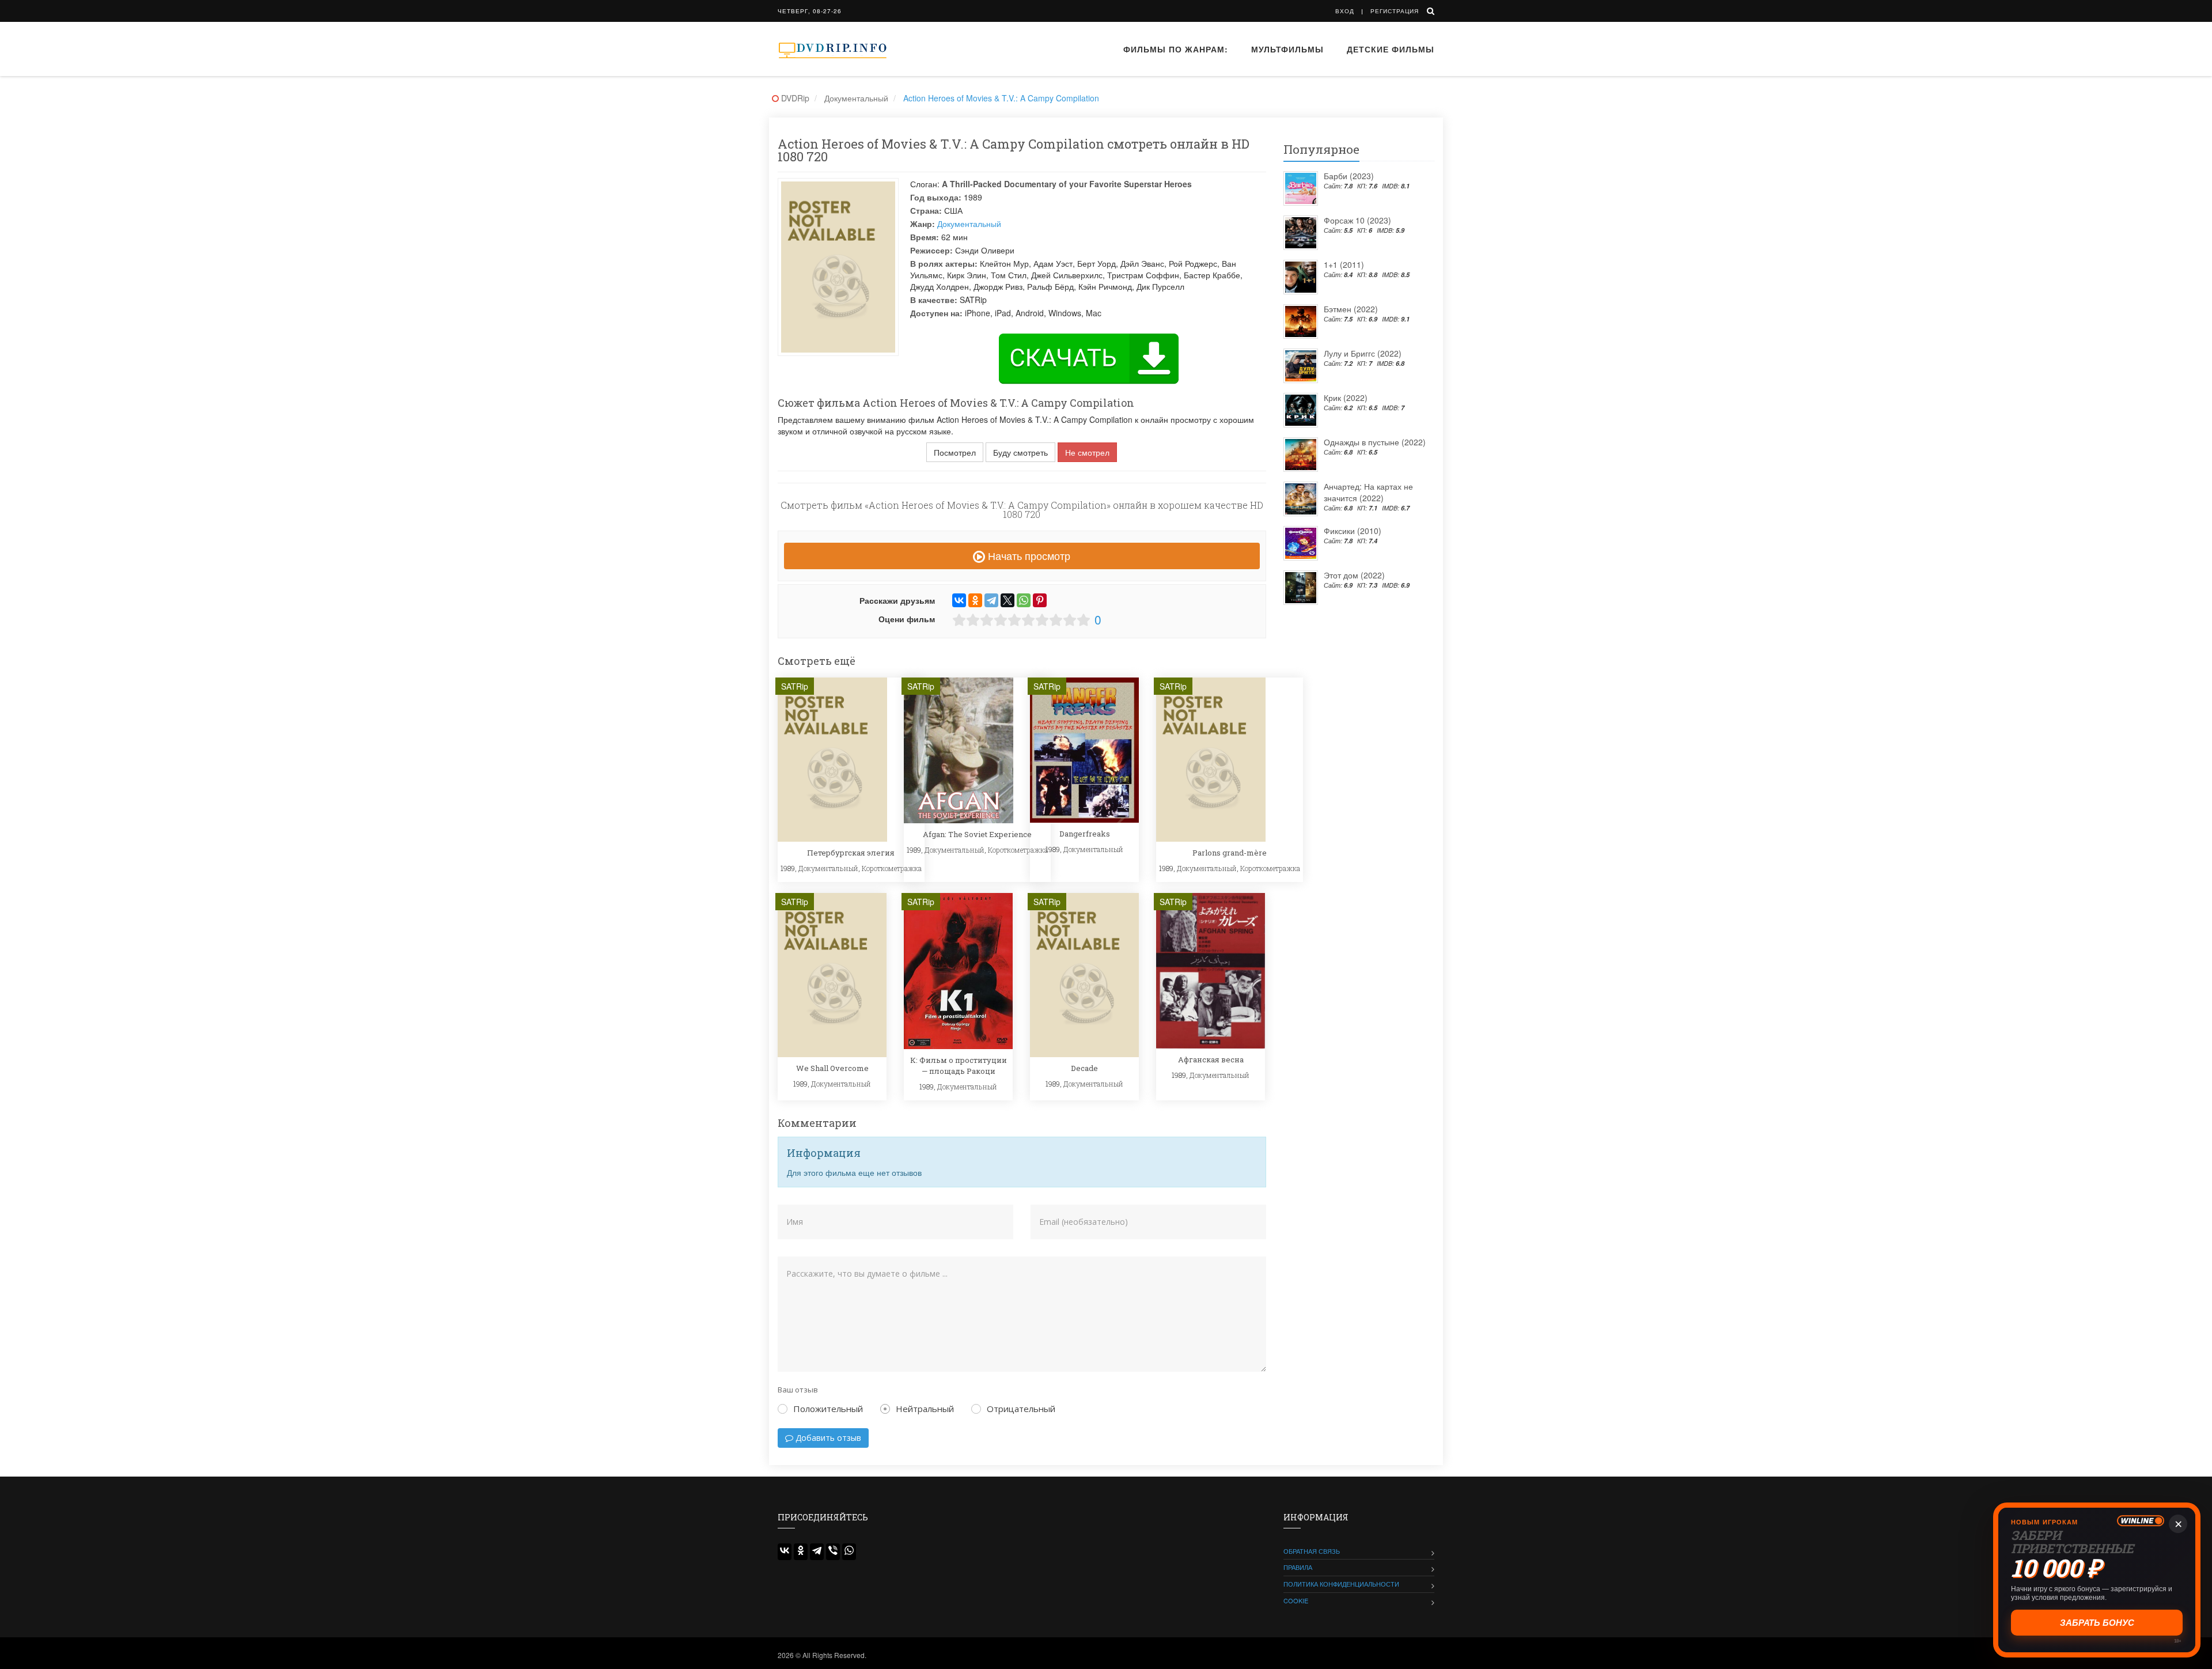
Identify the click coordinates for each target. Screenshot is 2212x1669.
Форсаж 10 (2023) (1357, 220)
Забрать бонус (2097, 1623)
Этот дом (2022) (1354, 575)
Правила (1298, 1567)
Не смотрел (1087, 452)
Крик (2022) (1346, 398)
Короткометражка (892, 868)
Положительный (828, 1409)
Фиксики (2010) (1353, 531)
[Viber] (833, 1552)
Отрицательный (1021, 1409)
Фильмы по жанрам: (1176, 49)
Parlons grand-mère (1230, 853)
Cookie (1296, 1600)
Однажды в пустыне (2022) (1375, 442)
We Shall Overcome (832, 1068)
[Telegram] (991, 600)
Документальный (969, 224)
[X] (1007, 600)
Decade (1084, 1068)
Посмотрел (955, 452)
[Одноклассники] (975, 600)
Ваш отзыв (798, 1390)
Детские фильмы (1391, 49)
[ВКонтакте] (959, 600)
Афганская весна (1211, 1059)
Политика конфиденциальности (1341, 1584)
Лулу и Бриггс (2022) (1363, 353)
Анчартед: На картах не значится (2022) (1368, 492)
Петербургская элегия (851, 853)
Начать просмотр (1028, 555)
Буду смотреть (1020, 452)
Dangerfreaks (1085, 834)
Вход (1345, 11)
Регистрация (1395, 11)
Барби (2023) (1349, 176)
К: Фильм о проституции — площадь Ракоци (959, 1065)
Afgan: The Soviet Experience (977, 834)
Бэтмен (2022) (1351, 309)
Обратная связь (1312, 1551)
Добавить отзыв (827, 1438)
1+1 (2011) (1344, 264)
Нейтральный (925, 1409)
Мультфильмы (1287, 49)
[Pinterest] (1040, 600)
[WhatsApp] (1024, 600)
